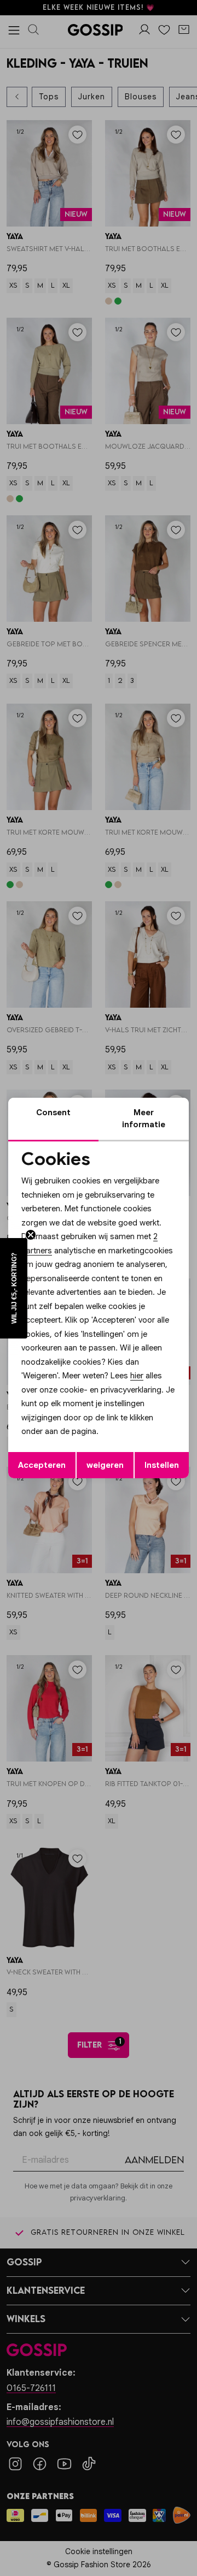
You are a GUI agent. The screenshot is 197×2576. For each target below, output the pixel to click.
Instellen (162, 1465)
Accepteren (42, 1465)
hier (137, 1376)
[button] (14, 1288)
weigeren (105, 1465)
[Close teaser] (31, 1235)
